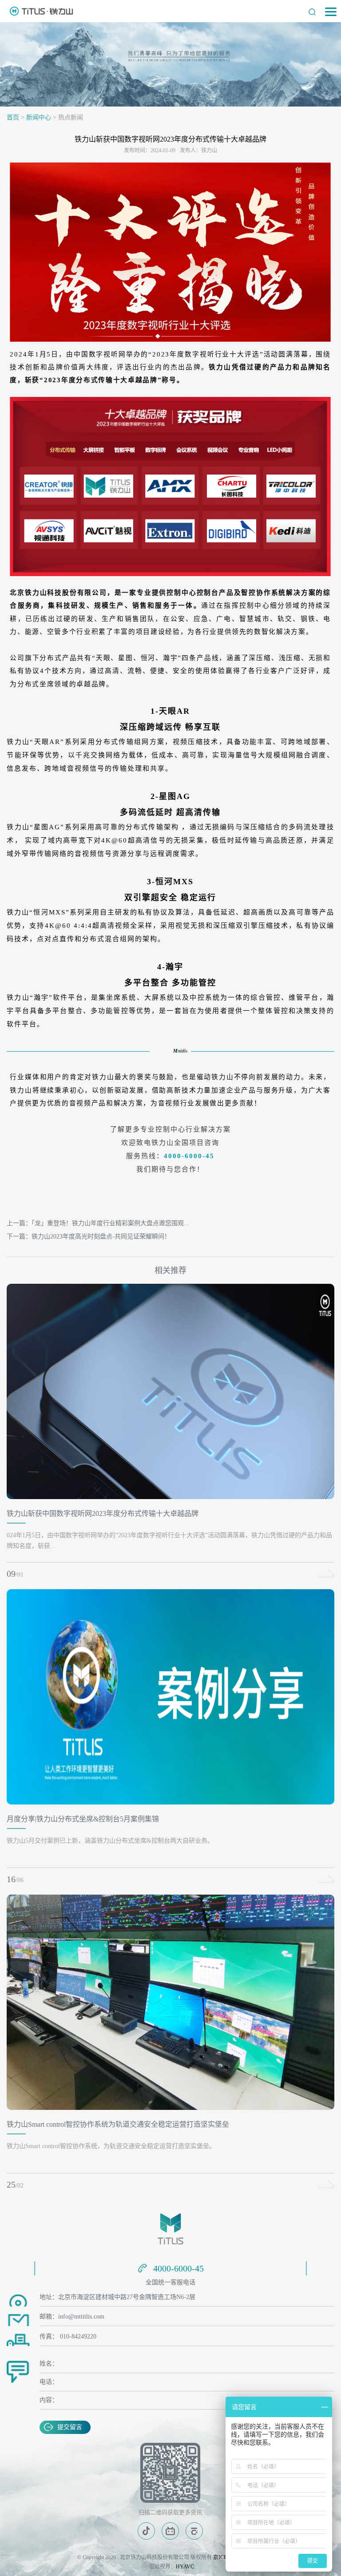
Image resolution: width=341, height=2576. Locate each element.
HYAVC (185, 2567)
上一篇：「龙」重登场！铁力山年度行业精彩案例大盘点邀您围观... (98, 1223)
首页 (13, 117)
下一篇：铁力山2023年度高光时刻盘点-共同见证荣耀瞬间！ (89, 1237)
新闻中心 (39, 117)
